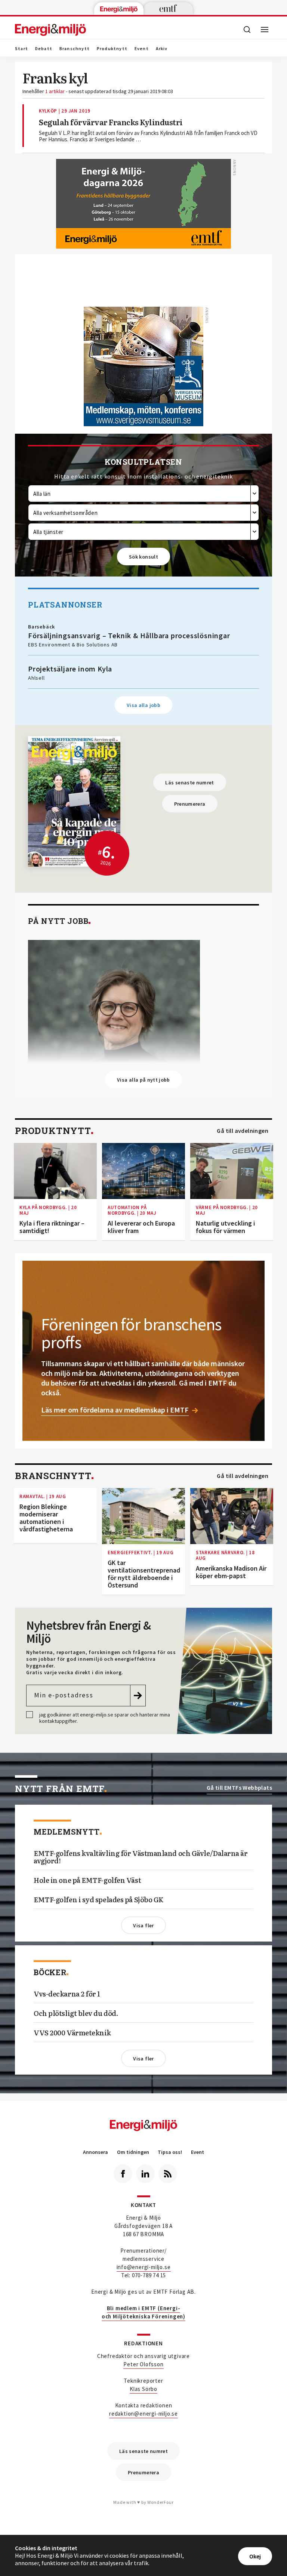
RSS (168, 2174)
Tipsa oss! (170, 2152)
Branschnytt (75, 49)
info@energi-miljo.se (144, 2267)
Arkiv (162, 49)
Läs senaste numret (189, 783)
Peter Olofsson (143, 2364)
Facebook (123, 2174)
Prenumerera (190, 804)
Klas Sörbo (143, 2389)
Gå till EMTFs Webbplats (239, 1788)
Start (21, 49)
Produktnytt (112, 49)
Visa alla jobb (143, 705)
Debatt (44, 49)
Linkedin (145, 2174)
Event (142, 49)
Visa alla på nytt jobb (143, 1080)
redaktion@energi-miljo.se (143, 2414)
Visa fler (143, 1925)
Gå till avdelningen (243, 1131)
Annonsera (95, 2152)
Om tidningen (133, 2152)
